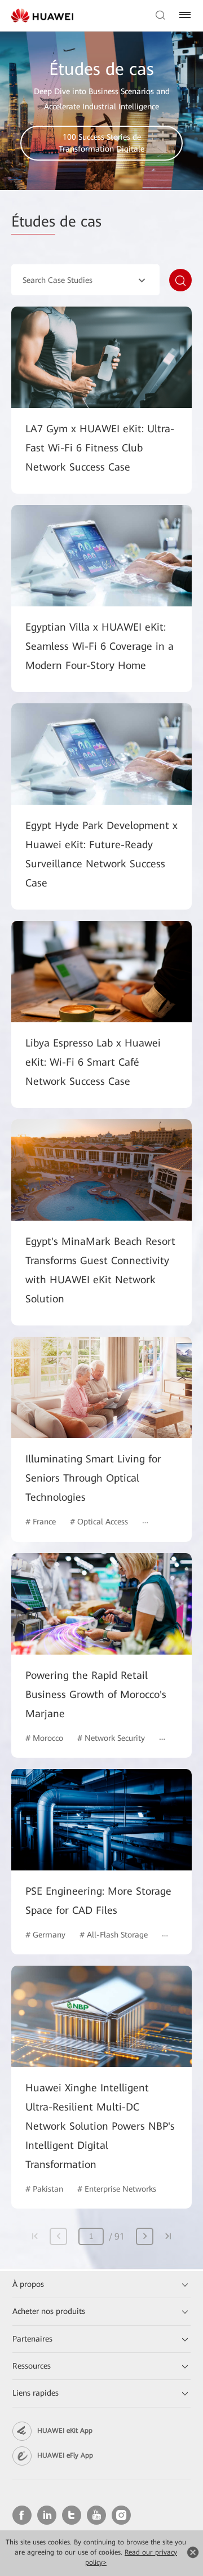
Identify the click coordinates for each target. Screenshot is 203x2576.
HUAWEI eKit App (65, 2431)
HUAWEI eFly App (65, 2455)
